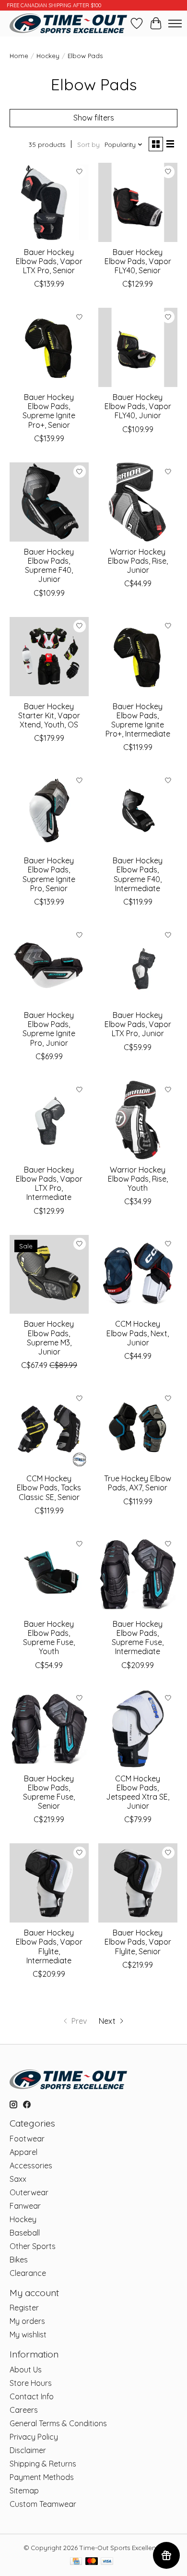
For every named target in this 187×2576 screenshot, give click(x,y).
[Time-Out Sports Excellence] (68, 23)
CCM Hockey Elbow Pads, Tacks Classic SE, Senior (49, 1488)
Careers (24, 2410)
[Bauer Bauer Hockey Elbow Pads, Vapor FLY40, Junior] (138, 347)
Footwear (27, 2139)
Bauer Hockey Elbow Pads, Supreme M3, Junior (49, 1338)
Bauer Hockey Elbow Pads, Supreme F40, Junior (49, 566)
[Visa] (107, 2562)
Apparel (23, 2152)
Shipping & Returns (43, 2464)
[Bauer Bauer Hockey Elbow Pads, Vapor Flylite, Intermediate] (49, 1883)
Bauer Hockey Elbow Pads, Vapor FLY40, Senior (138, 261)
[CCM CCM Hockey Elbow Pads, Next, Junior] (138, 1275)
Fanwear (25, 2206)
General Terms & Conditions (58, 2423)
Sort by (88, 145)
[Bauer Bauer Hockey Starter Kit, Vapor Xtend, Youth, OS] (49, 657)
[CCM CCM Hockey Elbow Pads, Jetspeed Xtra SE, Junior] (138, 1729)
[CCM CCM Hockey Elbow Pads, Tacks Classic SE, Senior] (49, 1429)
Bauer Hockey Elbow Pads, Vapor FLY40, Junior (138, 406)
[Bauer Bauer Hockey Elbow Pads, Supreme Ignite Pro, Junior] (49, 965)
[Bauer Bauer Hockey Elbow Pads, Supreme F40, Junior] (49, 502)
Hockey (48, 56)
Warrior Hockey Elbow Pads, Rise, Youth (138, 1179)
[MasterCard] (92, 2562)
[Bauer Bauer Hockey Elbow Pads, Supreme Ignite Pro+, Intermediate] (138, 657)
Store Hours (31, 2383)
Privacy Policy (34, 2437)
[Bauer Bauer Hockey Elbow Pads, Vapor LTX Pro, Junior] (138, 965)
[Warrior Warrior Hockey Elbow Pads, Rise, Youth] (138, 1120)
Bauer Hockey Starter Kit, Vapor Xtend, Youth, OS (49, 715)
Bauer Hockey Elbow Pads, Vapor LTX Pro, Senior (49, 261)
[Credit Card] (76, 2562)
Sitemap (24, 2491)
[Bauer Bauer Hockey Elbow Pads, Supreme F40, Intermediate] (138, 811)
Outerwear (29, 2192)
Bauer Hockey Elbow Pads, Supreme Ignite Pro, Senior (49, 874)
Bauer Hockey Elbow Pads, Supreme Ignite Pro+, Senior (49, 411)
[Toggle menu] (175, 24)
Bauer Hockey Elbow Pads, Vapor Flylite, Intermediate (49, 1947)
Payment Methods (42, 2477)
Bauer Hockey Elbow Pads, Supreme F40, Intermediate (138, 874)
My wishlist (28, 2334)
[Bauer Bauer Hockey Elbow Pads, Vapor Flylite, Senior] (138, 1883)
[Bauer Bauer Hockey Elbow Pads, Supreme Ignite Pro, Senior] (49, 811)
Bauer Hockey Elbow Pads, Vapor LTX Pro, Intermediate (49, 1184)
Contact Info (32, 2396)
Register (24, 2308)
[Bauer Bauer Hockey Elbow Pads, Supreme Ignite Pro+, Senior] (49, 347)
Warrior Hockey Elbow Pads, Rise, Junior (138, 561)
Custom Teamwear (43, 2504)
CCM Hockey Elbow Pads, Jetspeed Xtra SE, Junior (138, 1792)
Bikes (19, 2260)
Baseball (25, 2233)
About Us (26, 2370)
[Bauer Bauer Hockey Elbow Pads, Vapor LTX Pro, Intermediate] (49, 1120)
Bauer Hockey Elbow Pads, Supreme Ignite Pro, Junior (49, 1029)
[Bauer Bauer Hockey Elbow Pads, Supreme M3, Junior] (49, 1275)
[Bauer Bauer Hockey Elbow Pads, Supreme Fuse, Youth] (49, 1574)
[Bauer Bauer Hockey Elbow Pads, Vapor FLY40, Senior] (138, 202)
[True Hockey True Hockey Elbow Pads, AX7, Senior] (138, 1429)
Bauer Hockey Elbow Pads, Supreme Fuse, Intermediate (138, 1638)
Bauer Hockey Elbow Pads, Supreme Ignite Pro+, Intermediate (138, 720)
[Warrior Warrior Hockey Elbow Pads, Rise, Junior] (138, 502)
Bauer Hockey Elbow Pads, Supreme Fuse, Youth (49, 1638)
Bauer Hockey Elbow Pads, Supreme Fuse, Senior (49, 1792)
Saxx (18, 2179)
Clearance (28, 2273)
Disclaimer (28, 2450)
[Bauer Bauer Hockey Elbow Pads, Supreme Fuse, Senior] (49, 1729)
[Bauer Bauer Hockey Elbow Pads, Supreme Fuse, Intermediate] (138, 1574)
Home (19, 56)
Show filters (94, 118)
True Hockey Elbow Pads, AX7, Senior (138, 1483)
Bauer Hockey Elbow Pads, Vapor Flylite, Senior (138, 1942)
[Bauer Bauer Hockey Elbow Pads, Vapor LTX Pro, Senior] (49, 202)
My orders (27, 2321)
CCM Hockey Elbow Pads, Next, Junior (138, 1333)
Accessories (31, 2165)
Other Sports (33, 2246)
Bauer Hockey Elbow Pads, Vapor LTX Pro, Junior (138, 1024)
